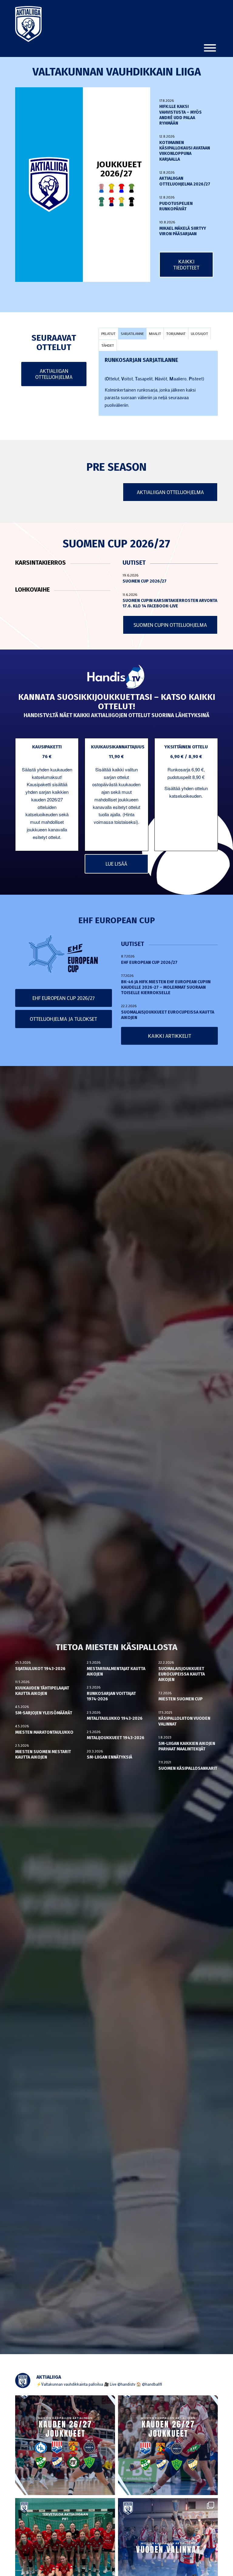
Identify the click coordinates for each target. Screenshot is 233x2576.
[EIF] (132, 188)
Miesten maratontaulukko (44, 1732)
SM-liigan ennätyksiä (110, 1757)
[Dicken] (122, 188)
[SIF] (122, 202)
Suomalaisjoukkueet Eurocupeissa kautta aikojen (182, 1674)
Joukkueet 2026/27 (119, 169)
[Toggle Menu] (210, 48)
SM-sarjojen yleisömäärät (44, 1713)
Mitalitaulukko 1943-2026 (115, 1718)
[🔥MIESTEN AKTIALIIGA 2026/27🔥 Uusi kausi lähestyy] (168, 2445)
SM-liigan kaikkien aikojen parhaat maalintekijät (187, 1746)
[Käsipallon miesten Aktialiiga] (28, 24)
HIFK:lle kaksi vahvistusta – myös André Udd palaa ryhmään (181, 115)
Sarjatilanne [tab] (132, 333)
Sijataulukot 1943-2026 (40, 1669)
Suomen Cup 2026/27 (145, 581)
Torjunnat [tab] (176, 333)
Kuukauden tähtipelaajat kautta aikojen (42, 1691)
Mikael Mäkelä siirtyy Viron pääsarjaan (183, 231)
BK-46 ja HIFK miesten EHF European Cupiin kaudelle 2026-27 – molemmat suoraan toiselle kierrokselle (166, 987)
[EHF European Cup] (63, 954)
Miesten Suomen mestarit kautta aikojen (43, 1754)
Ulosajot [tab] (199, 333)
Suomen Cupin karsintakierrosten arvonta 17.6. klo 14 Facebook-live (170, 603)
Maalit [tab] (155, 333)
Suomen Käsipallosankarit (188, 1768)
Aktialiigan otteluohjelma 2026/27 (185, 181)
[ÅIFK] (132, 202)
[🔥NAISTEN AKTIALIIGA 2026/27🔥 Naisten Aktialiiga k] (65, 2445)
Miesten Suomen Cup (181, 1699)
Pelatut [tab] (108, 333)
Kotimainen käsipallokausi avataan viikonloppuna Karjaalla (185, 151)
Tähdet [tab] (108, 345)
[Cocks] (111, 188)
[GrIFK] (101, 202)
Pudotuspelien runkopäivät (176, 206)
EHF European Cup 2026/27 (149, 962)
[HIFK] (111, 202)
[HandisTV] (116, 677)
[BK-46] (101, 188)
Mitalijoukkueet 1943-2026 (116, 1738)
